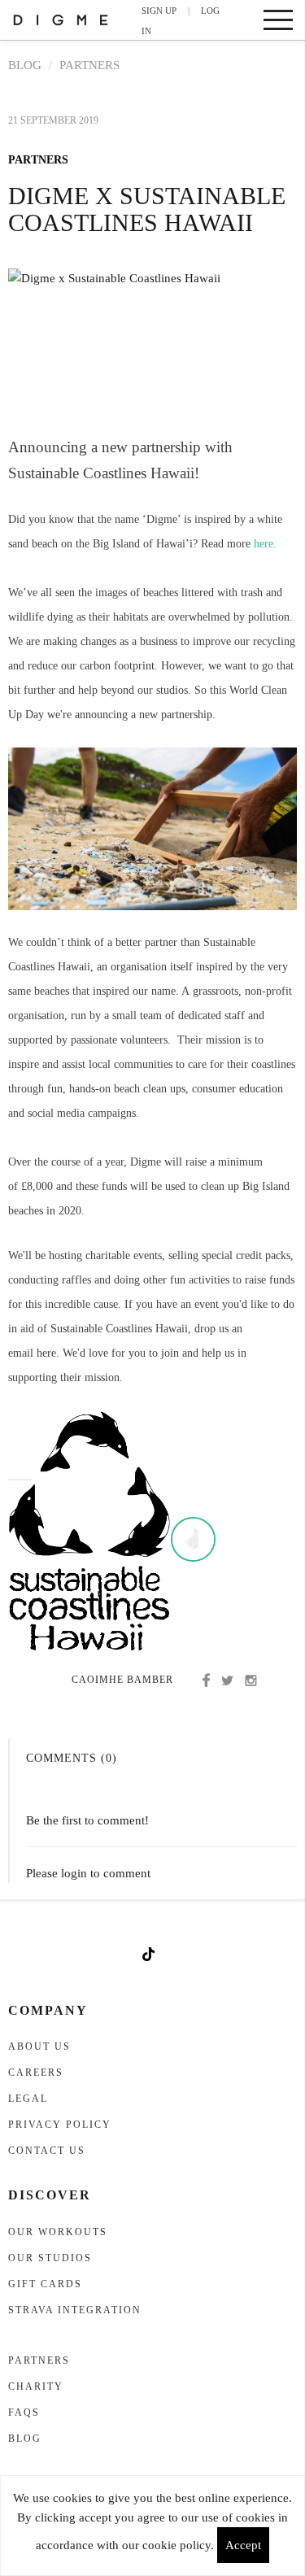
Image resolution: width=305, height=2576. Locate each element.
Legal (28, 2099)
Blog (25, 65)
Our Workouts (58, 2232)
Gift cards (45, 2284)
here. (265, 544)
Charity (36, 2386)
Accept (243, 2545)
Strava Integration (75, 2310)
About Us (39, 2046)
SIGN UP (159, 11)
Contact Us (47, 2151)
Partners (89, 65)
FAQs (24, 2413)
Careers (36, 2073)
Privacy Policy (60, 2125)
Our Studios (50, 2258)
